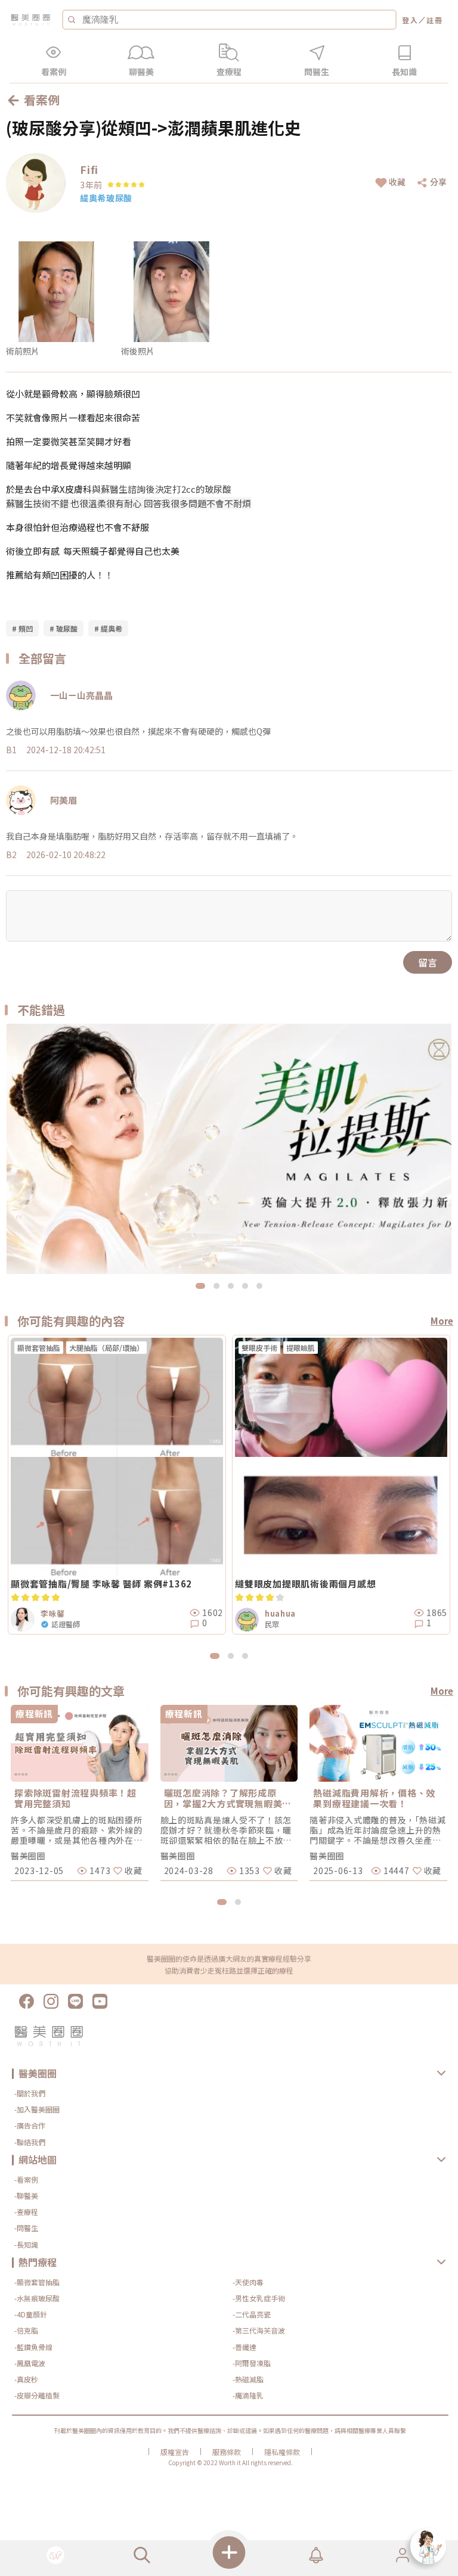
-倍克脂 (26, 2330)
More (442, 1321)
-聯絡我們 (30, 2142)
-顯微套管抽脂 (37, 2282)
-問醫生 (26, 2228)
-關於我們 (30, 2093)
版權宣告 (175, 2452)
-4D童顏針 (31, 2314)
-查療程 (26, 2212)
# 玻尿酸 (64, 628)
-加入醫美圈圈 (37, 2109)
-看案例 (26, 2179)
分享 (438, 182)
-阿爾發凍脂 (252, 2363)
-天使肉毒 (248, 2282)
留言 (428, 962)
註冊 (435, 20)
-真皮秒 (26, 2379)
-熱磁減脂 (248, 2379)
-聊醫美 (26, 2196)
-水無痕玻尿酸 (37, 2298)
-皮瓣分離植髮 (37, 2395)
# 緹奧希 (108, 628)
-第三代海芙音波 (259, 2330)
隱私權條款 (282, 2452)
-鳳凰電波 (30, 2363)
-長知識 (26, 2244)
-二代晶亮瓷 (252, 2314)
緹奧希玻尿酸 (106, 198)
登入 (410, 20)
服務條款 (227, 2452)
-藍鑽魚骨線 (33, 2347)
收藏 (397, 182)
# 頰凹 (22, 628)
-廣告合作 (30, 2125)
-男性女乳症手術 (259, 2298)
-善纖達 (245, 2347)
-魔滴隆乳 (248, 2395)
